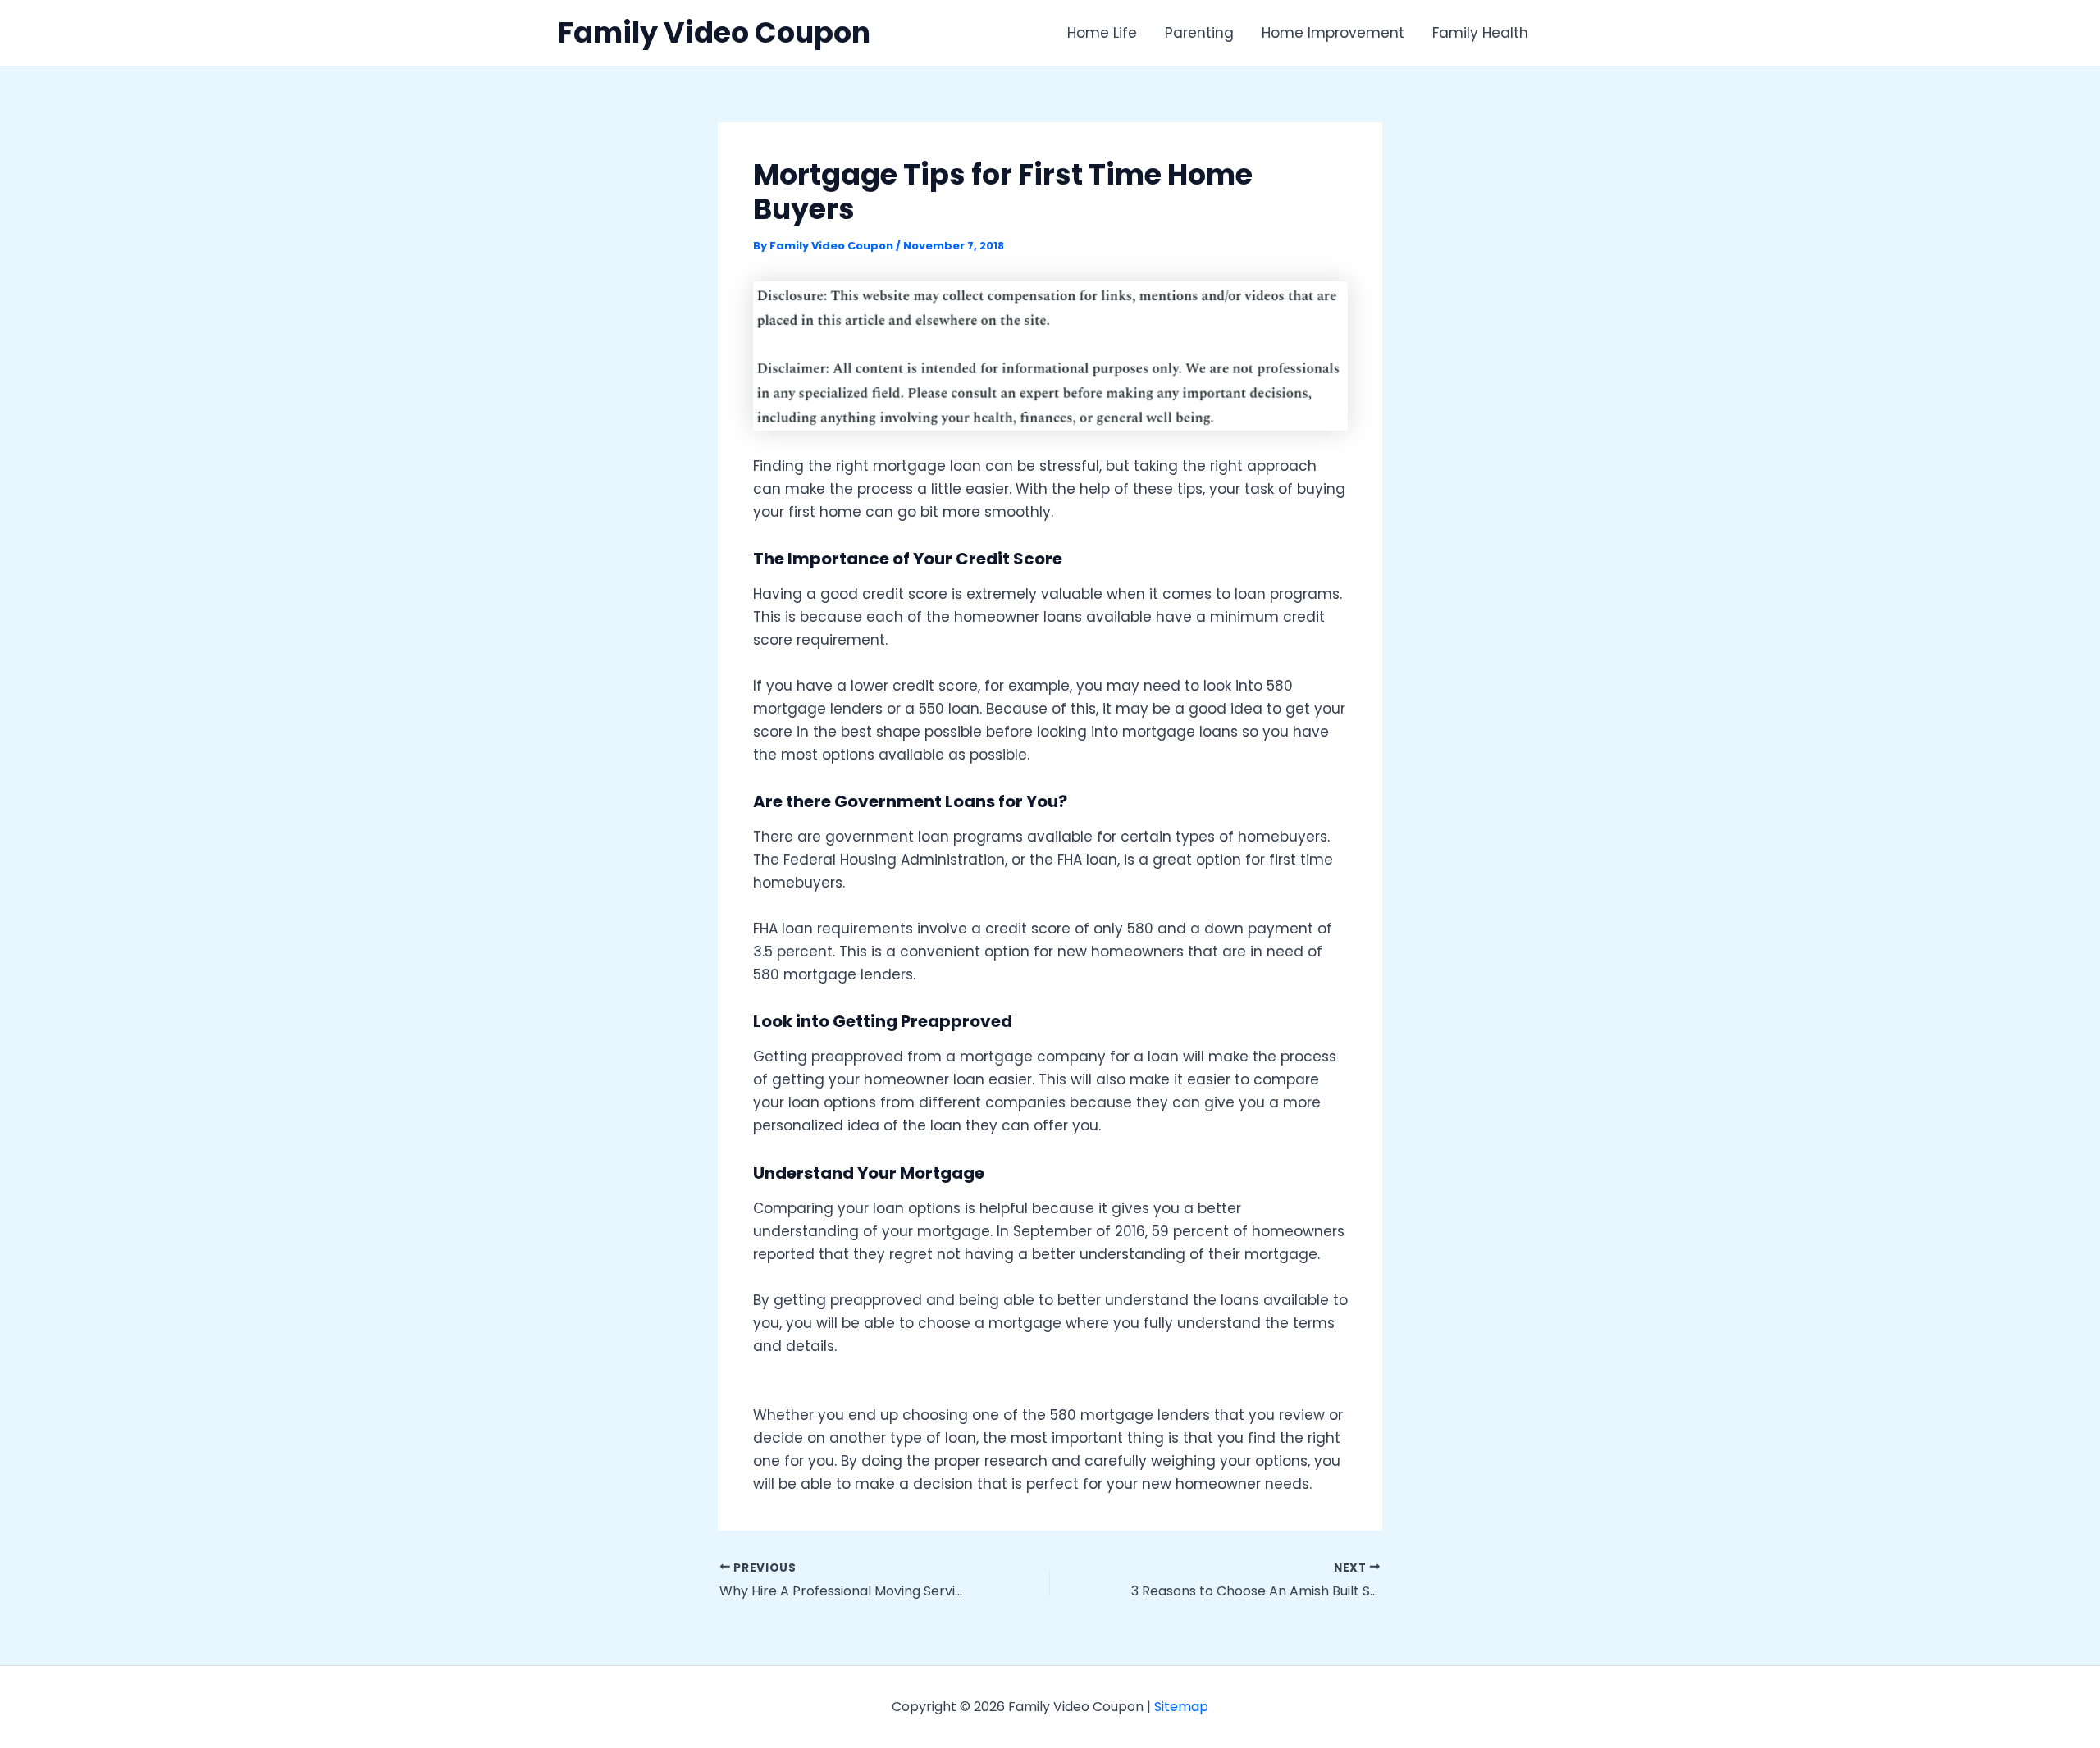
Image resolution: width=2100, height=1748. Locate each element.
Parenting (1199, 33)
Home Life (1102, 33)
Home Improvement (1333, 33)
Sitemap (1181, 1707)
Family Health (1480, 33)
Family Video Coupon (714, 32)
